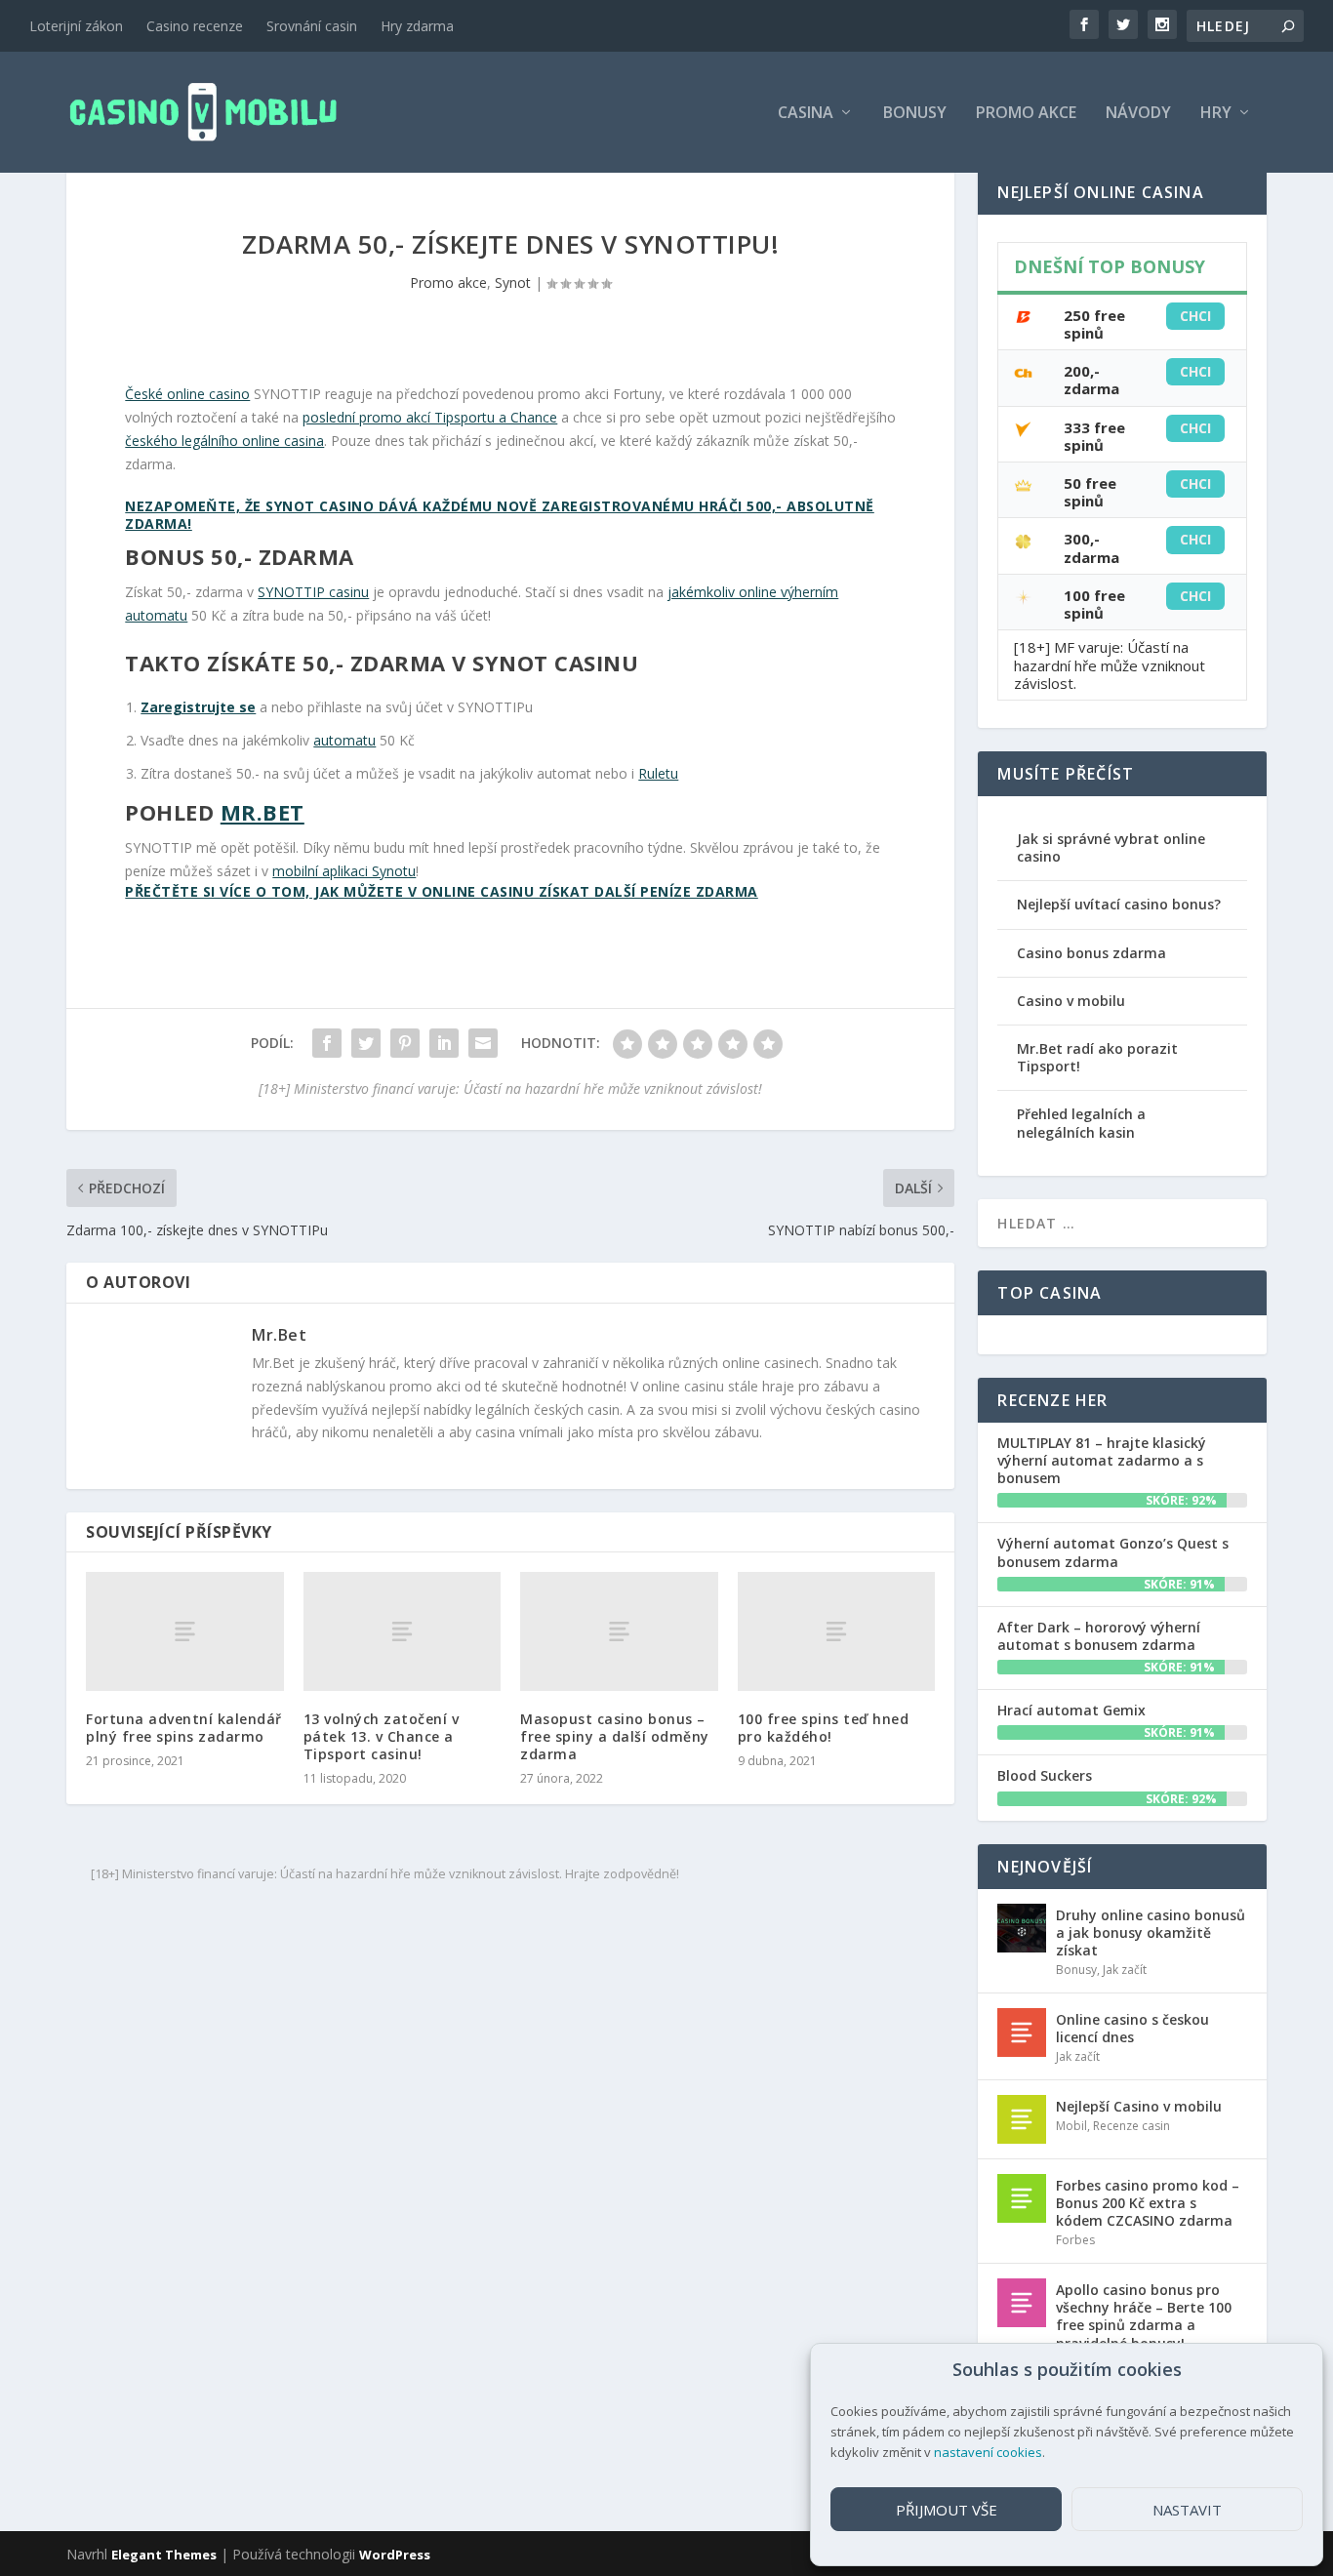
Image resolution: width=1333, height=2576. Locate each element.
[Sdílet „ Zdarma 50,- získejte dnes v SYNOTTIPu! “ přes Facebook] (327, 1043)
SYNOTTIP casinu (313, 592)
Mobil (1071, 2126)
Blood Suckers (1045, 1775)
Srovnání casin (312, 26)
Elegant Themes (164, 2555)
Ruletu (658, 773)
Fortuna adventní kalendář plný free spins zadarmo (184, 1728)
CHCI (1195, 316)
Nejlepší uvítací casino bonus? (1119, 904)
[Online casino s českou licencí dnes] (1022, 2033)
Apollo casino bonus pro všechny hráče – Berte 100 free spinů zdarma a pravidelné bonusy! (1144, 2316)
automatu (344, 740)
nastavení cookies (988, 2452)
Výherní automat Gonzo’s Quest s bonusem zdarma (1113, 1552)
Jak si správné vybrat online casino (1111, 847)
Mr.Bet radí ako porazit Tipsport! (1097, 1057)
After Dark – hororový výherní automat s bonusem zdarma (1099, 1636)
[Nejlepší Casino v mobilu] (1022, 2119)
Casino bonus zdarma (1091, 953)
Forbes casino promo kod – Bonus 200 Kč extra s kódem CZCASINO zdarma (1148, 2203)
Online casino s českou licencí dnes (1132, 2028)
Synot (513, 282)
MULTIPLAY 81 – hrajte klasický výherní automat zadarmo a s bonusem (1102, 1460)
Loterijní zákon (76, 26)
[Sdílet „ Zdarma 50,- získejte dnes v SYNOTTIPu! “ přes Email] (483, 1043)
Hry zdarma (417, 26)
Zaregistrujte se (198, 707)
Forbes (1075, 2240)
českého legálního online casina (224, 441)
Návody (1138, 114)
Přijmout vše (947, 2510)
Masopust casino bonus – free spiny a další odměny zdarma (615, 1736)
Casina (806, 114)
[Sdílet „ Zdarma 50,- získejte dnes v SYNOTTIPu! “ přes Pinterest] (405, 1043)
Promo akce (1026, 114)
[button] (1293, 2370)
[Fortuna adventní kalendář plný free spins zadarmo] (185, 1631)
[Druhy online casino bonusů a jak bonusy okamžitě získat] (1022, 1928)
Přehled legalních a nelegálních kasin (1081, 1123)
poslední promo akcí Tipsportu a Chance (430, 417)
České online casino (187, 394)
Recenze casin (1131, 2126)
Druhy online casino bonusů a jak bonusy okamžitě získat (1151, 1932)
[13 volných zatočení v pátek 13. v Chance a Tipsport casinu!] (403, 1631)
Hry (1216, 114)
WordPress (395, 2555)
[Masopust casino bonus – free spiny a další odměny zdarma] (619, 1631)
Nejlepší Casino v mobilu (1139, 2106)
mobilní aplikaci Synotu (344, 871)
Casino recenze (195, 26)
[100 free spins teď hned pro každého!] (837, 1631)
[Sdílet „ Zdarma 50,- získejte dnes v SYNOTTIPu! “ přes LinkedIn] (444, 1043)
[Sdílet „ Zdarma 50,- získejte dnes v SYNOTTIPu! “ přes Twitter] (366, 1043)
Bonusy (915, 114)
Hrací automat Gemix (1071, 1710)
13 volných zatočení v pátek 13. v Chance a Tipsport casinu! (382, 1736)
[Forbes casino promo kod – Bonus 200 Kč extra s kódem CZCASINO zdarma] (1022, 2198)
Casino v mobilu (1071, 1001)
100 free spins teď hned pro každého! (824, 1728)
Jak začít (1125, 1970)
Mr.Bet (263, 812)
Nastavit (1187, 2510)
